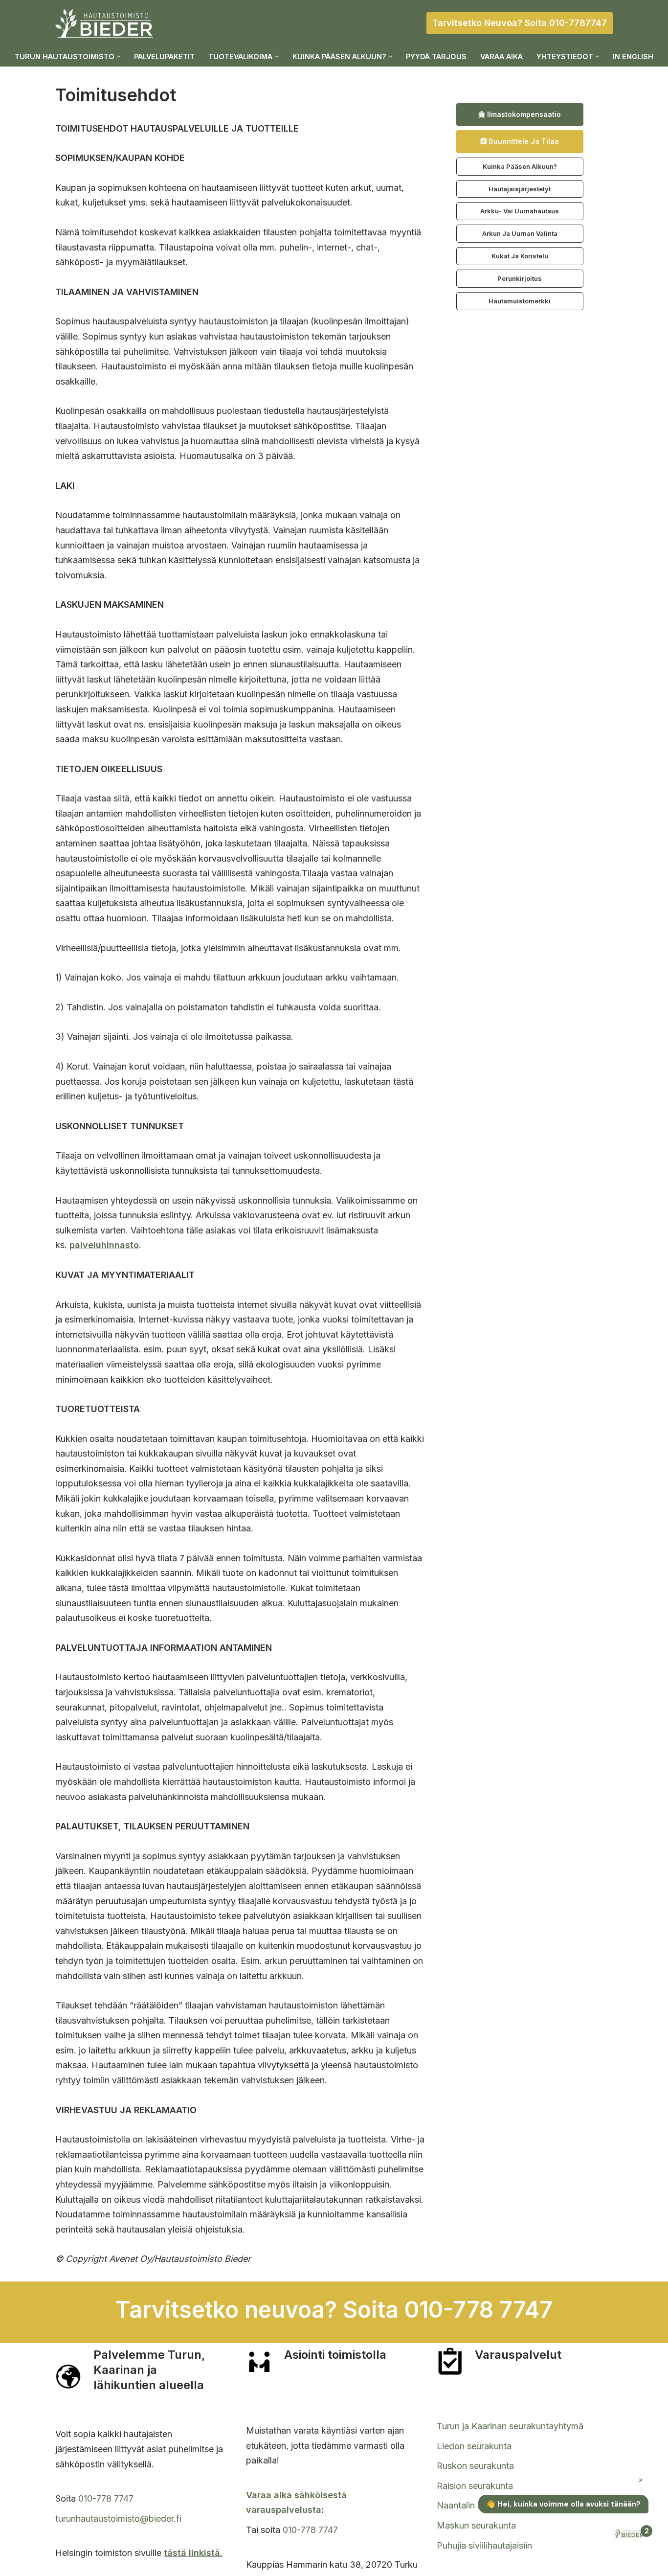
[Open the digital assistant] (630, 2534)
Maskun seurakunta (476, 2525)
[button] (119, 57)
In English (633, 57)
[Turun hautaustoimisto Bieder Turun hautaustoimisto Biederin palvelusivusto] (104, 23)
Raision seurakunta (475, 2486)
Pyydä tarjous (436, 57)
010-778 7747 (106, 2498)
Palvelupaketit (164, 57)
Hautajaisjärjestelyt (520, 189)
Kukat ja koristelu (520, 256)
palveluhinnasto (104, 1245)
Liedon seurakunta (474, 2446)
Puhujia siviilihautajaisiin (484, 2545)
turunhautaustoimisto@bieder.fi (118, 2519)
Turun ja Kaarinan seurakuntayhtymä (510, 2426)
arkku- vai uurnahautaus (520, 211)
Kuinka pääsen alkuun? (520, 166)
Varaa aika (501, 57)
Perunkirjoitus (520, 278)
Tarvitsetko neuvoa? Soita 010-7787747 (520, 23)
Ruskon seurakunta (475, 2466)
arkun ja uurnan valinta (520, 233)
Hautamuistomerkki (520, 301)
